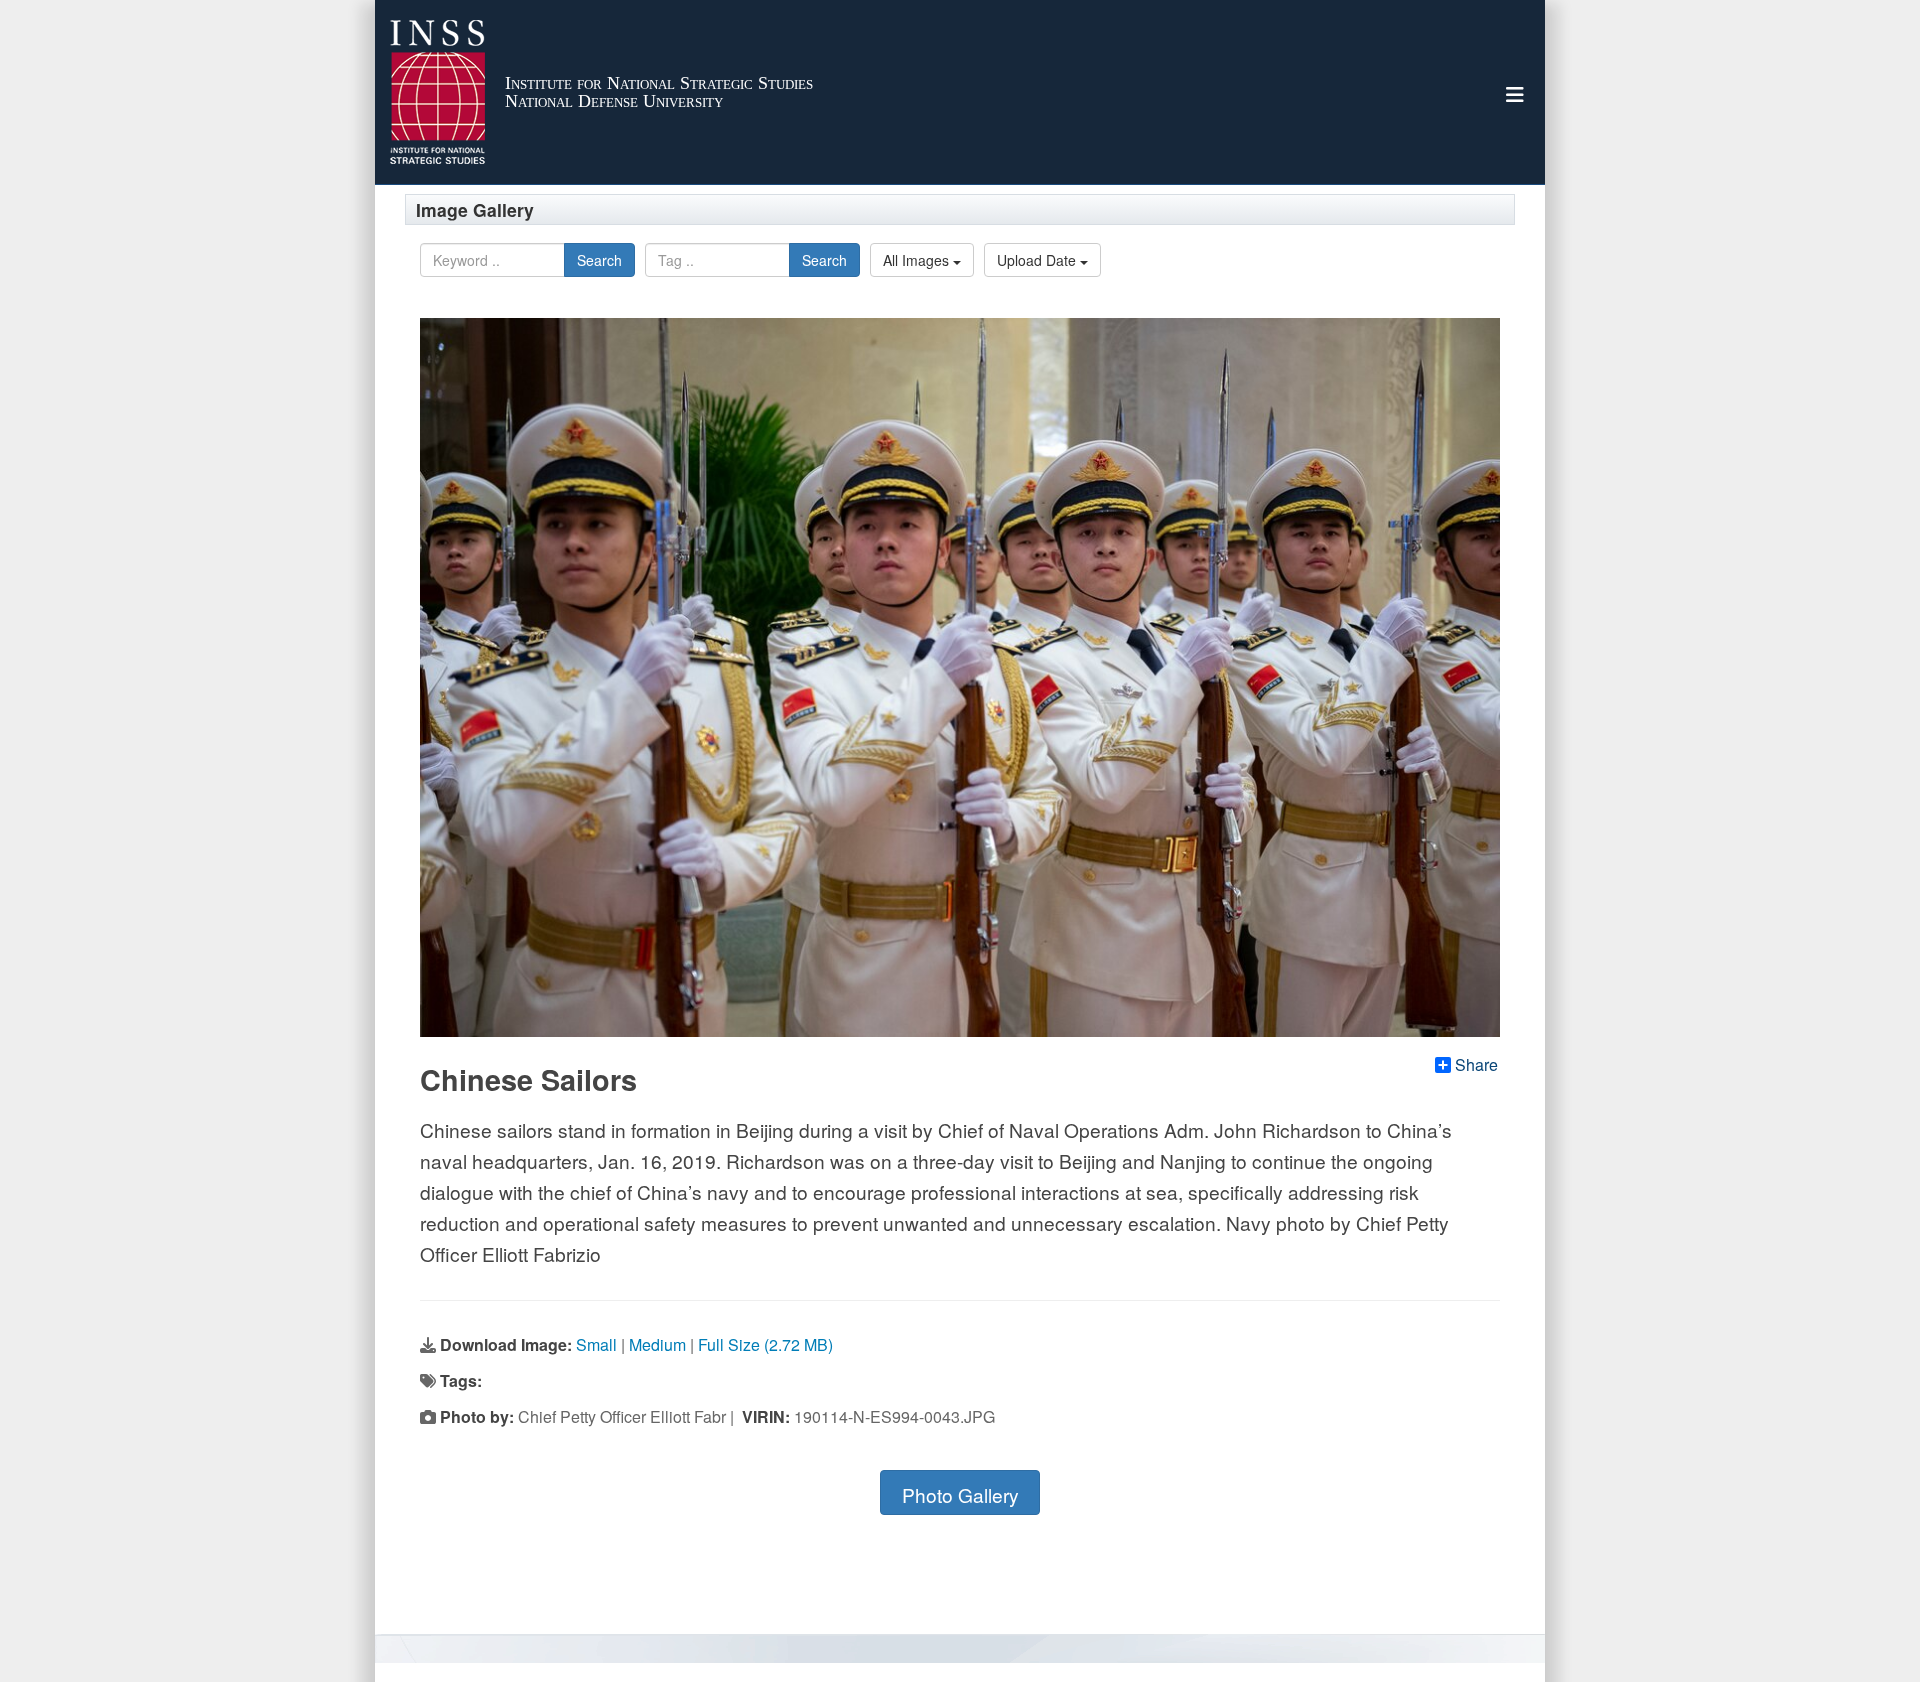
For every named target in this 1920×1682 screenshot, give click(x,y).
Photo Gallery (960, 1494)
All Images (918, 260)
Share (1476, 1065)
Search (599, 260)
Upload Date (1038, 260)
